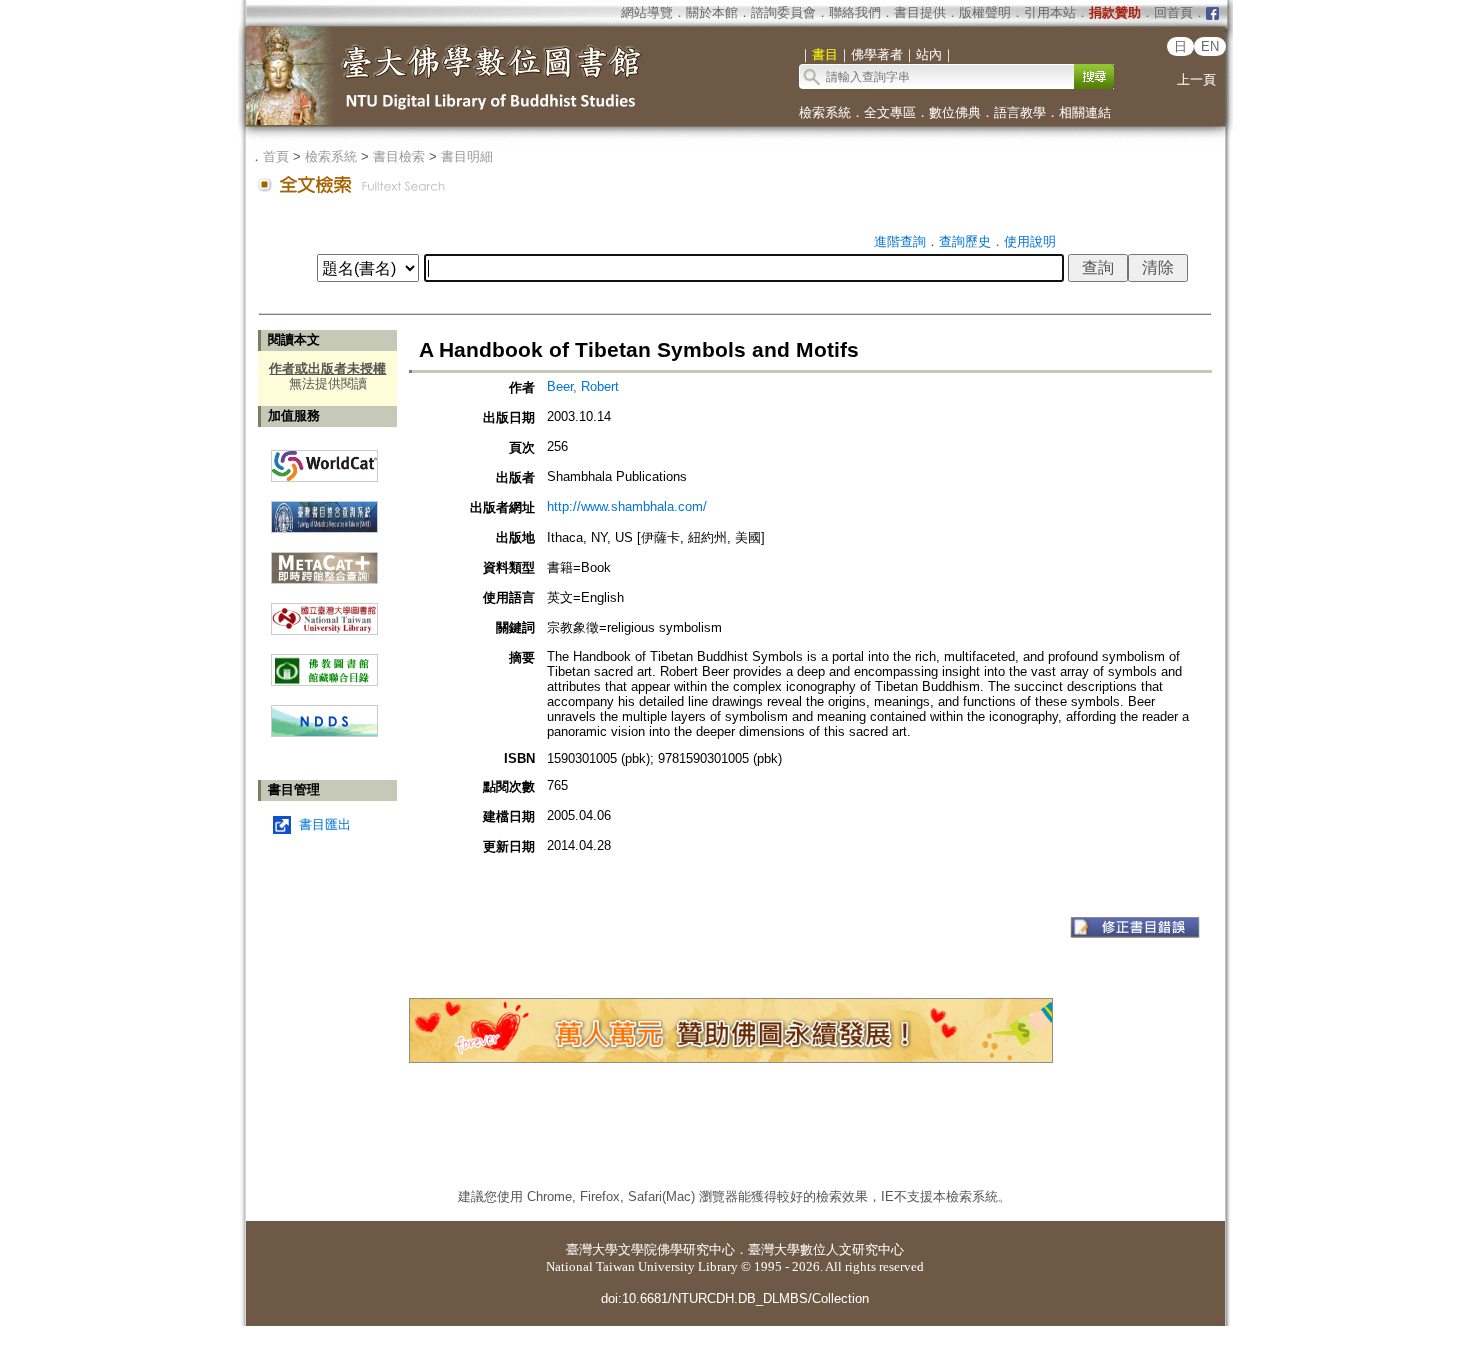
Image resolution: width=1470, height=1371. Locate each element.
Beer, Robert (583, 386)
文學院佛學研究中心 (676, 1249)
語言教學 (1020, 112)
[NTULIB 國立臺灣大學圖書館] (324, 611)
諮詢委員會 (783, 12)
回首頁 (1173, 12)
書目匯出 (325, 824)
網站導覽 (647, 12)
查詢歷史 (965, 241)
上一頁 (1196, 79)
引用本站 (1050, 12)
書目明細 (467, 156)
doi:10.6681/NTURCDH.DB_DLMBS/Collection (735, 1298)
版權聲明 (985, 12)
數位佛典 (955, 112)
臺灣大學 (592, 1249)
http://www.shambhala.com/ (627, 506)
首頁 (276, 156)
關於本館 (712, 12)
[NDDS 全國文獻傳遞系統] (324, 732)
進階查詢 (900, 241)
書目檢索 (399, 156)
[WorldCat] (324, 461)
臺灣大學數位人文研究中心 (826, 1249)
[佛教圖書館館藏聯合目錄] (324, 662)
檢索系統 (825, 112)
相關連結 (1085, 112)
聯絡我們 (855, 12)
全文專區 (890, 112)
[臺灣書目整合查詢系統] (324, 509)
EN (1210, 46)
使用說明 (1030, 241)
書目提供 (920, 12)
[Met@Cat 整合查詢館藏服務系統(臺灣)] (324, 560)
